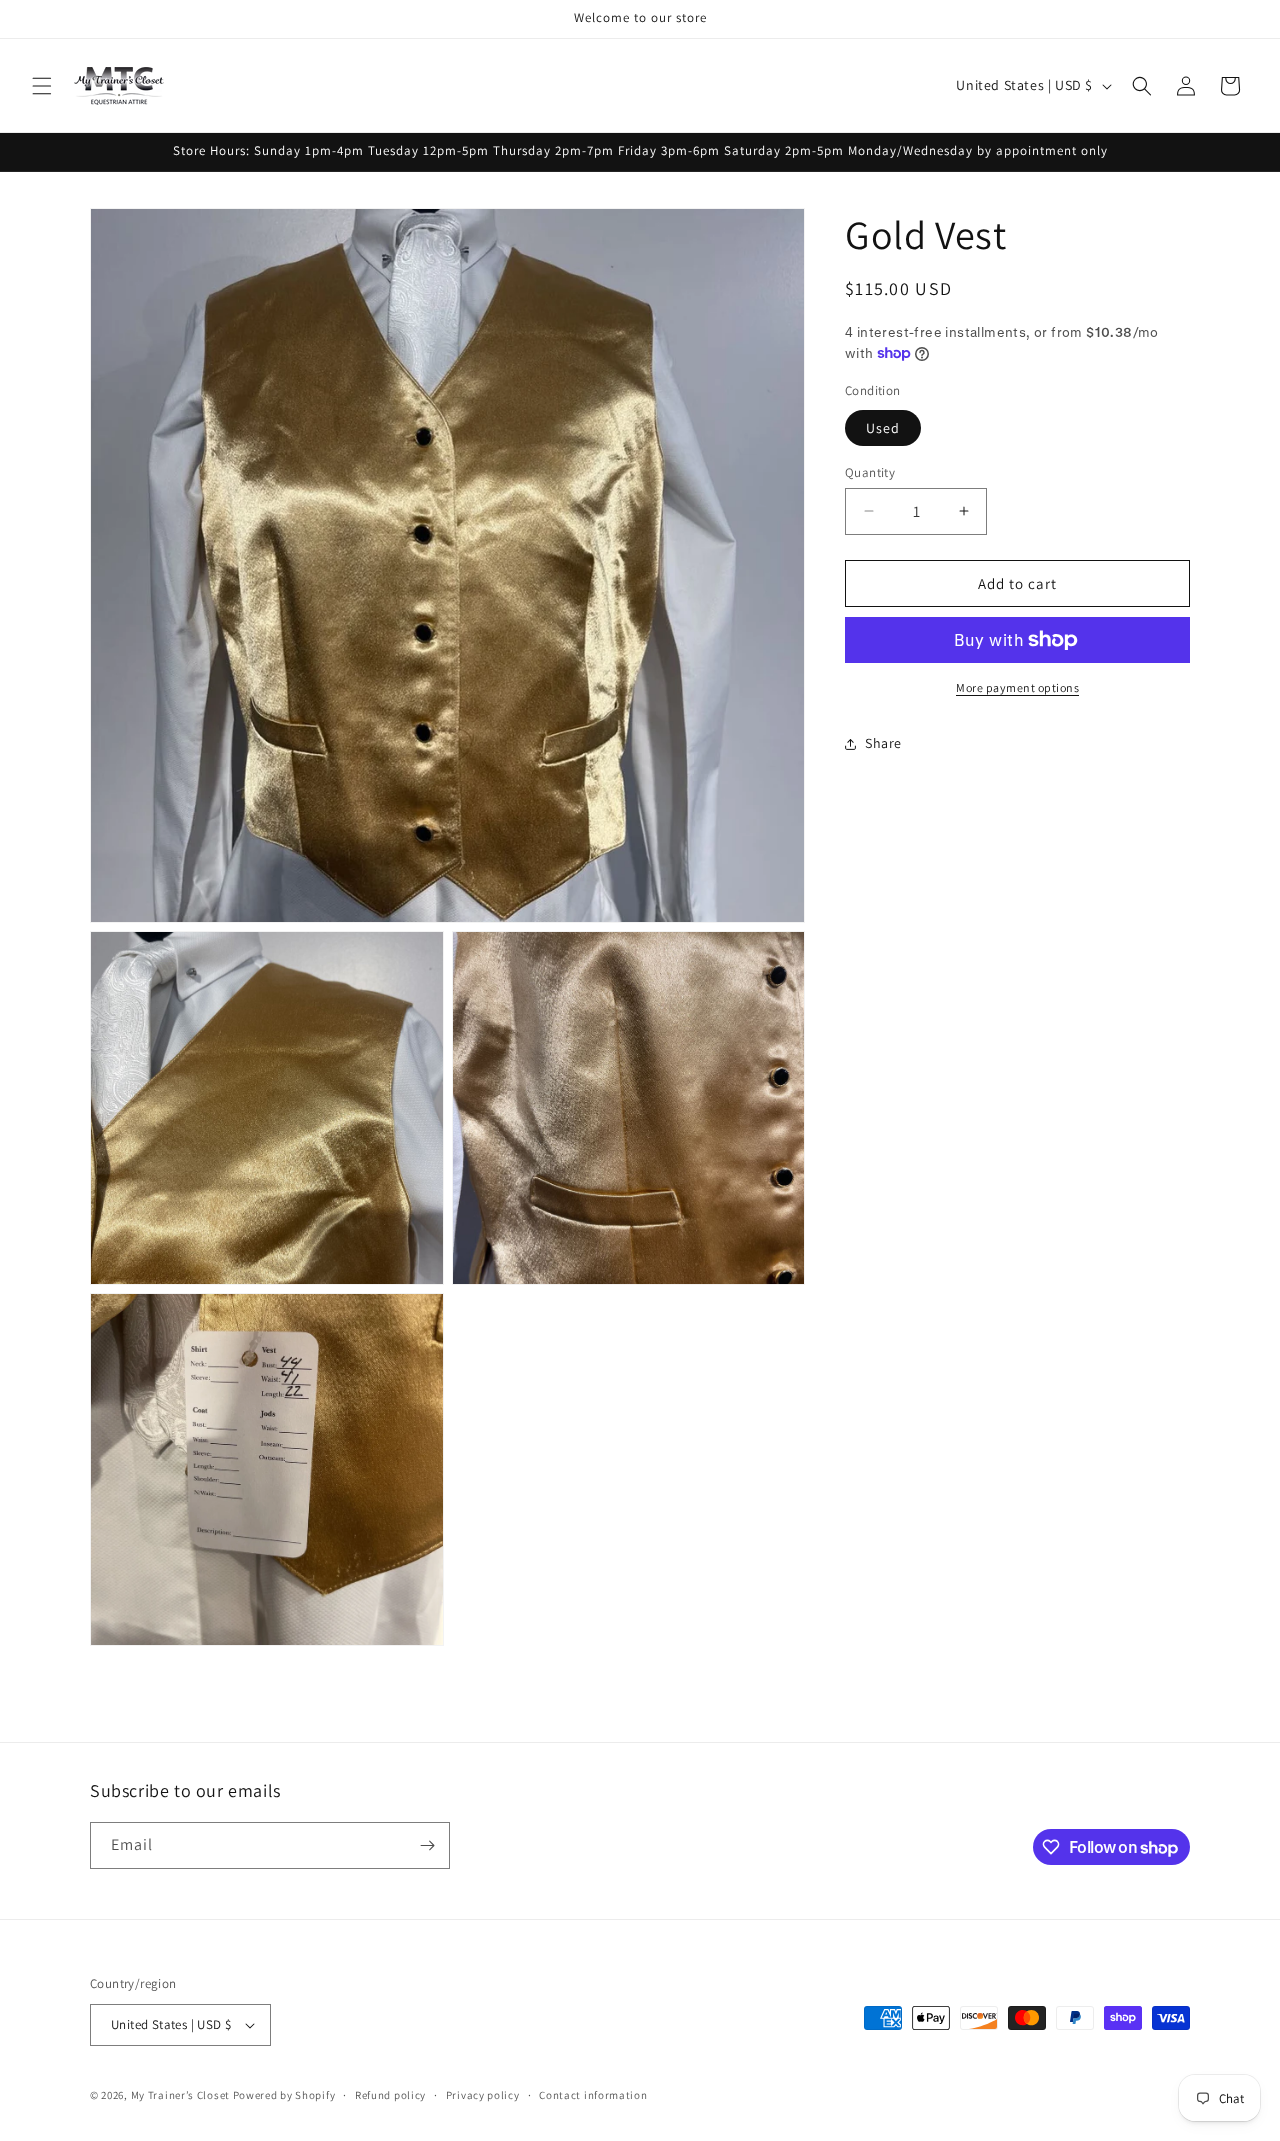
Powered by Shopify (284, 2095)
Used (883, 427)
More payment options (1017, 687)
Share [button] (883, 743)
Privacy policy (483, 2095)
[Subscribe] (427, 1845)
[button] (42, 86)
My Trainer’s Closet (180, 2095)
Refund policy (390, 2095)
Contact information (593, 2095)
